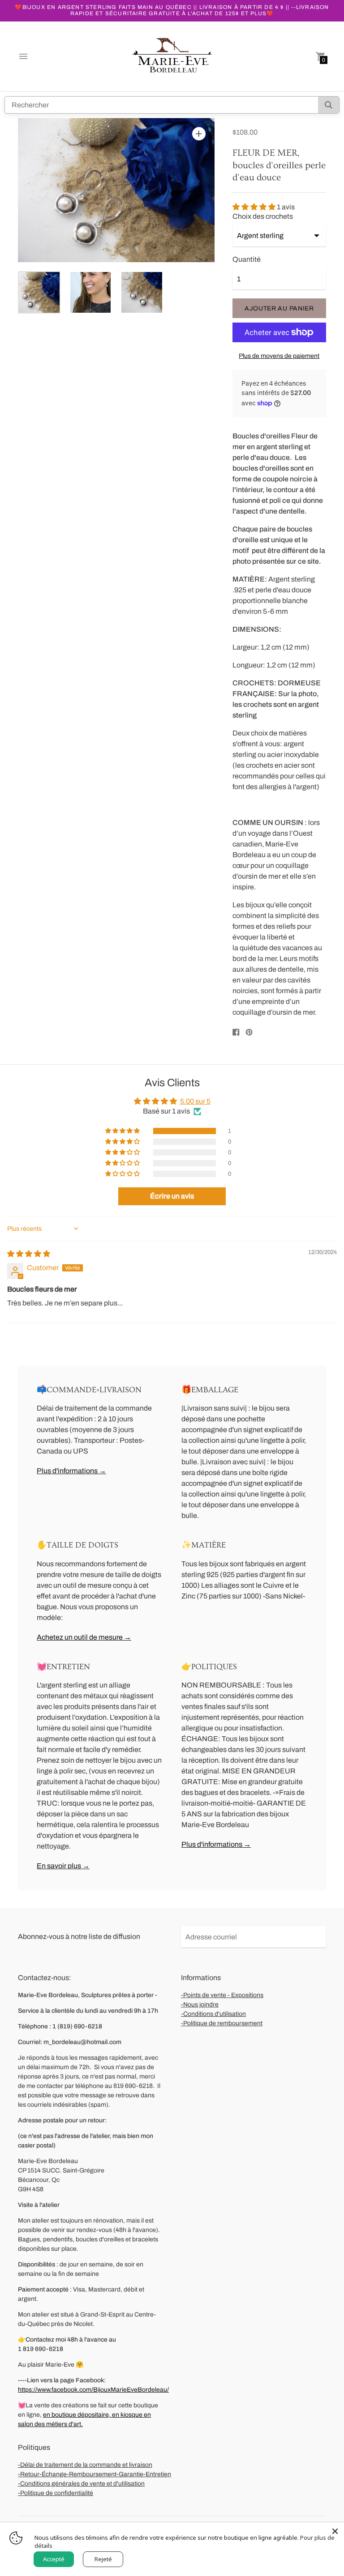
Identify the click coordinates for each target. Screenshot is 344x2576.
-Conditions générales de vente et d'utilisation (81, 2484)
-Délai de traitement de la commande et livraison (85, 2465)
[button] (255, 207)
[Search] (329, 105)
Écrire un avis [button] (172, 1196)
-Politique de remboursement (222, 2023)
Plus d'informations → (71, 1471)
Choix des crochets (263, 216)
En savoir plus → (63, 1866)
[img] (29, 1254)
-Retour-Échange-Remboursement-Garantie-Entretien (95, 2474)
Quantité (247, 259)
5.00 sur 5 (195, 1101)
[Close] (335, 2531)
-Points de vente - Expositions (222, 1995)
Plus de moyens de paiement (279, 356)
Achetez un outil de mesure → (84, 1637)
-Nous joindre (200, 2004)
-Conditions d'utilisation (213, 2014)
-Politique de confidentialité (56, 2493)
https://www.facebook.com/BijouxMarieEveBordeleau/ (93, 2390)
